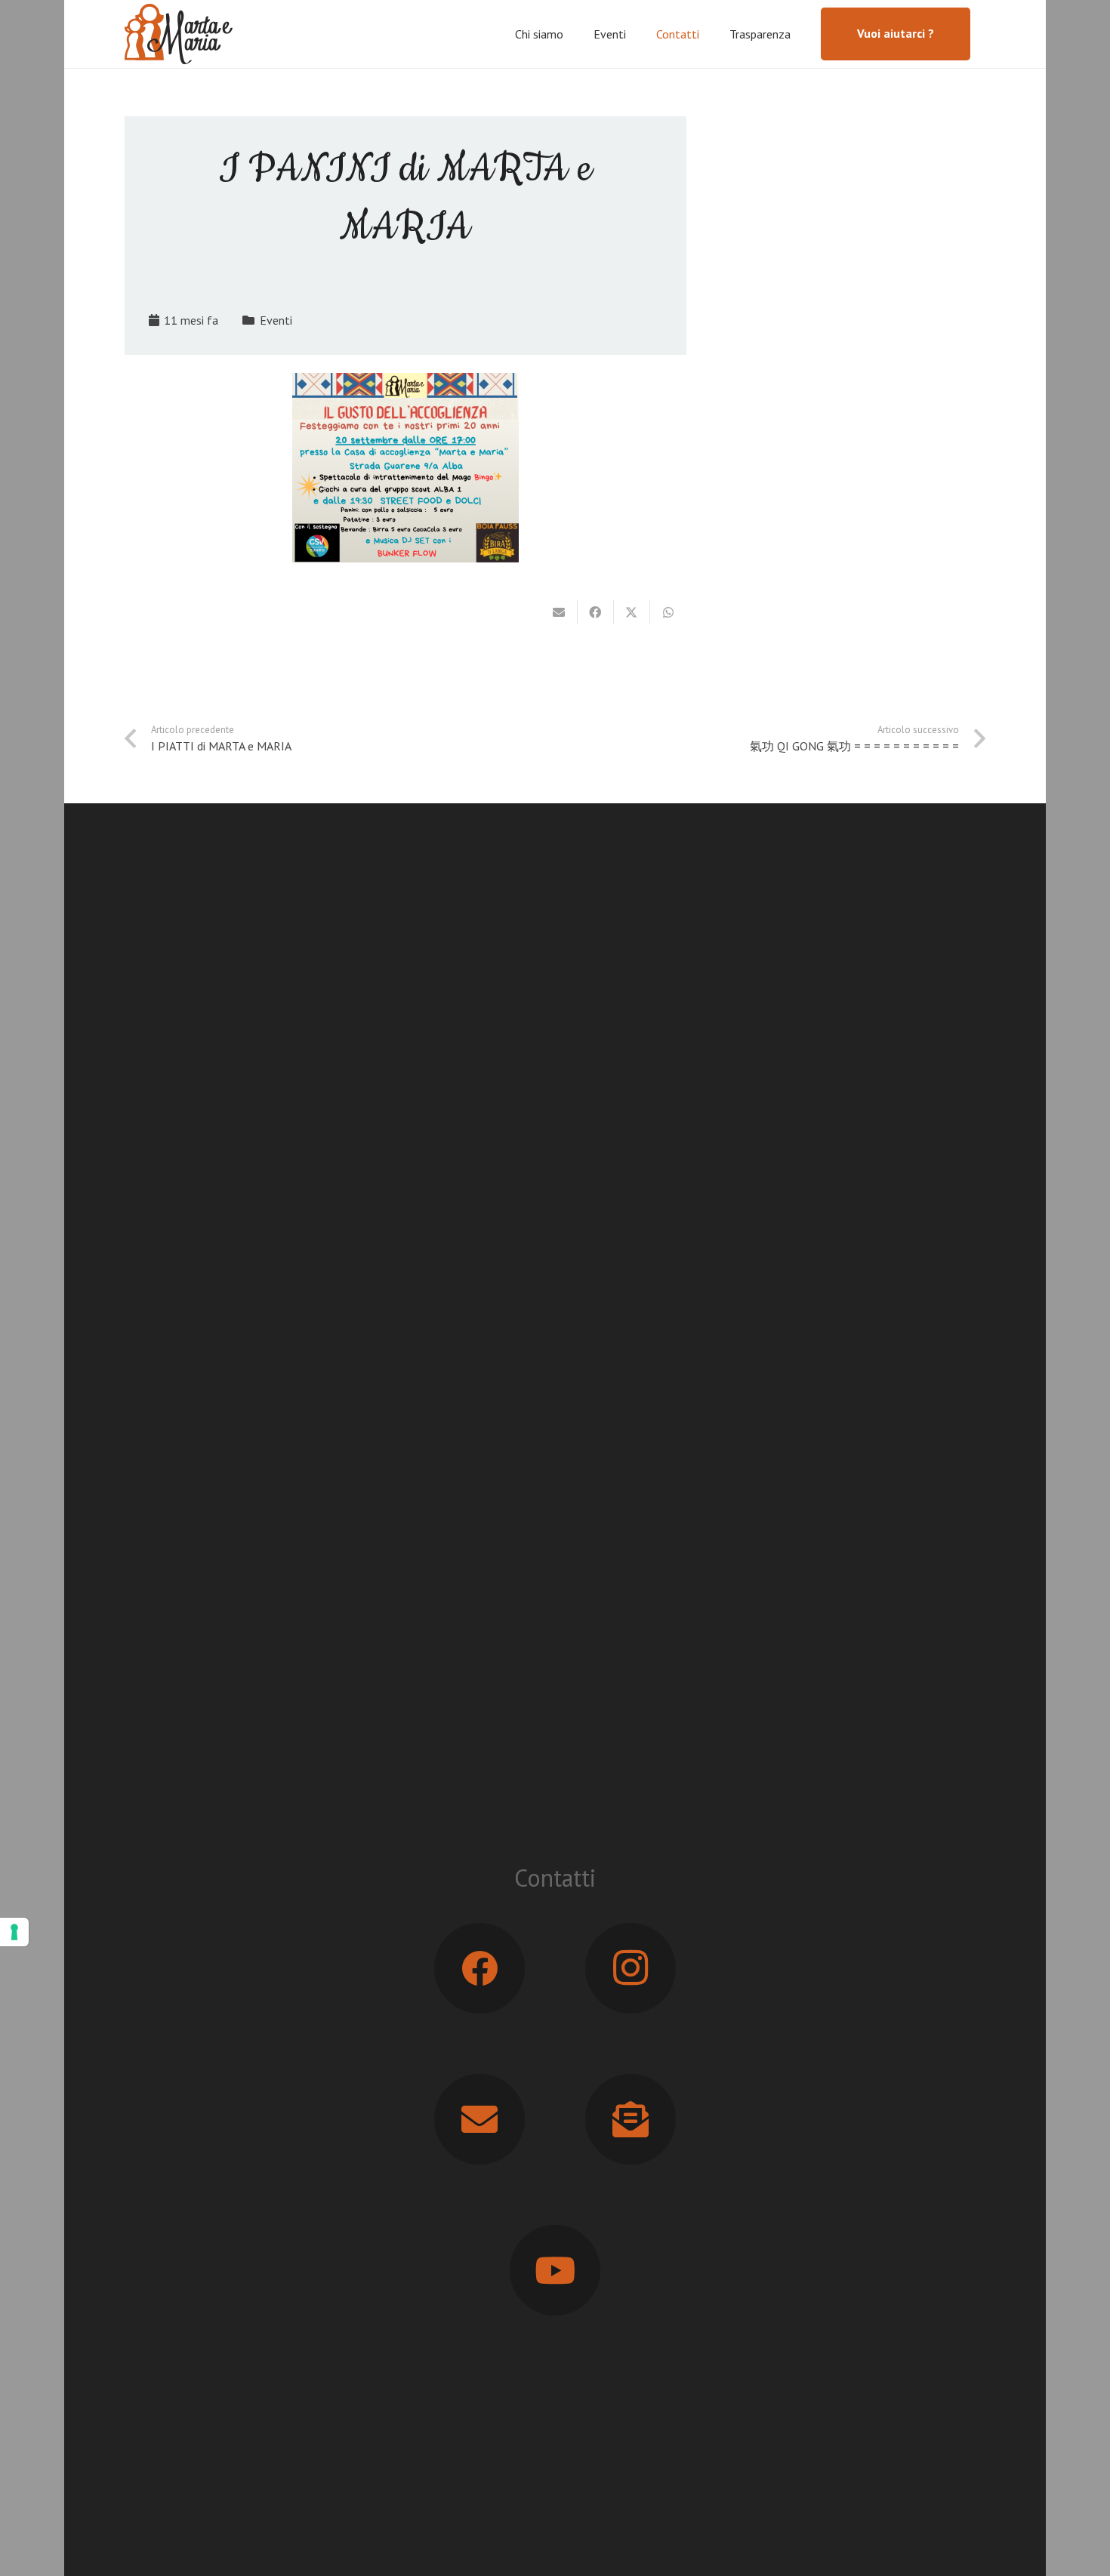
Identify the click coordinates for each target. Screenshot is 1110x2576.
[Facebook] (479, 1968)
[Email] (479, 2119)
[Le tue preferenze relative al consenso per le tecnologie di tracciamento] (14, 1932)
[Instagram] (631, 1968)
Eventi (276, 320)
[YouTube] (555, 2270)
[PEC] (631, 2119)
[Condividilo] (596, 612)
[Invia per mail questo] (560, 612)
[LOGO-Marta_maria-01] (179, 34)
